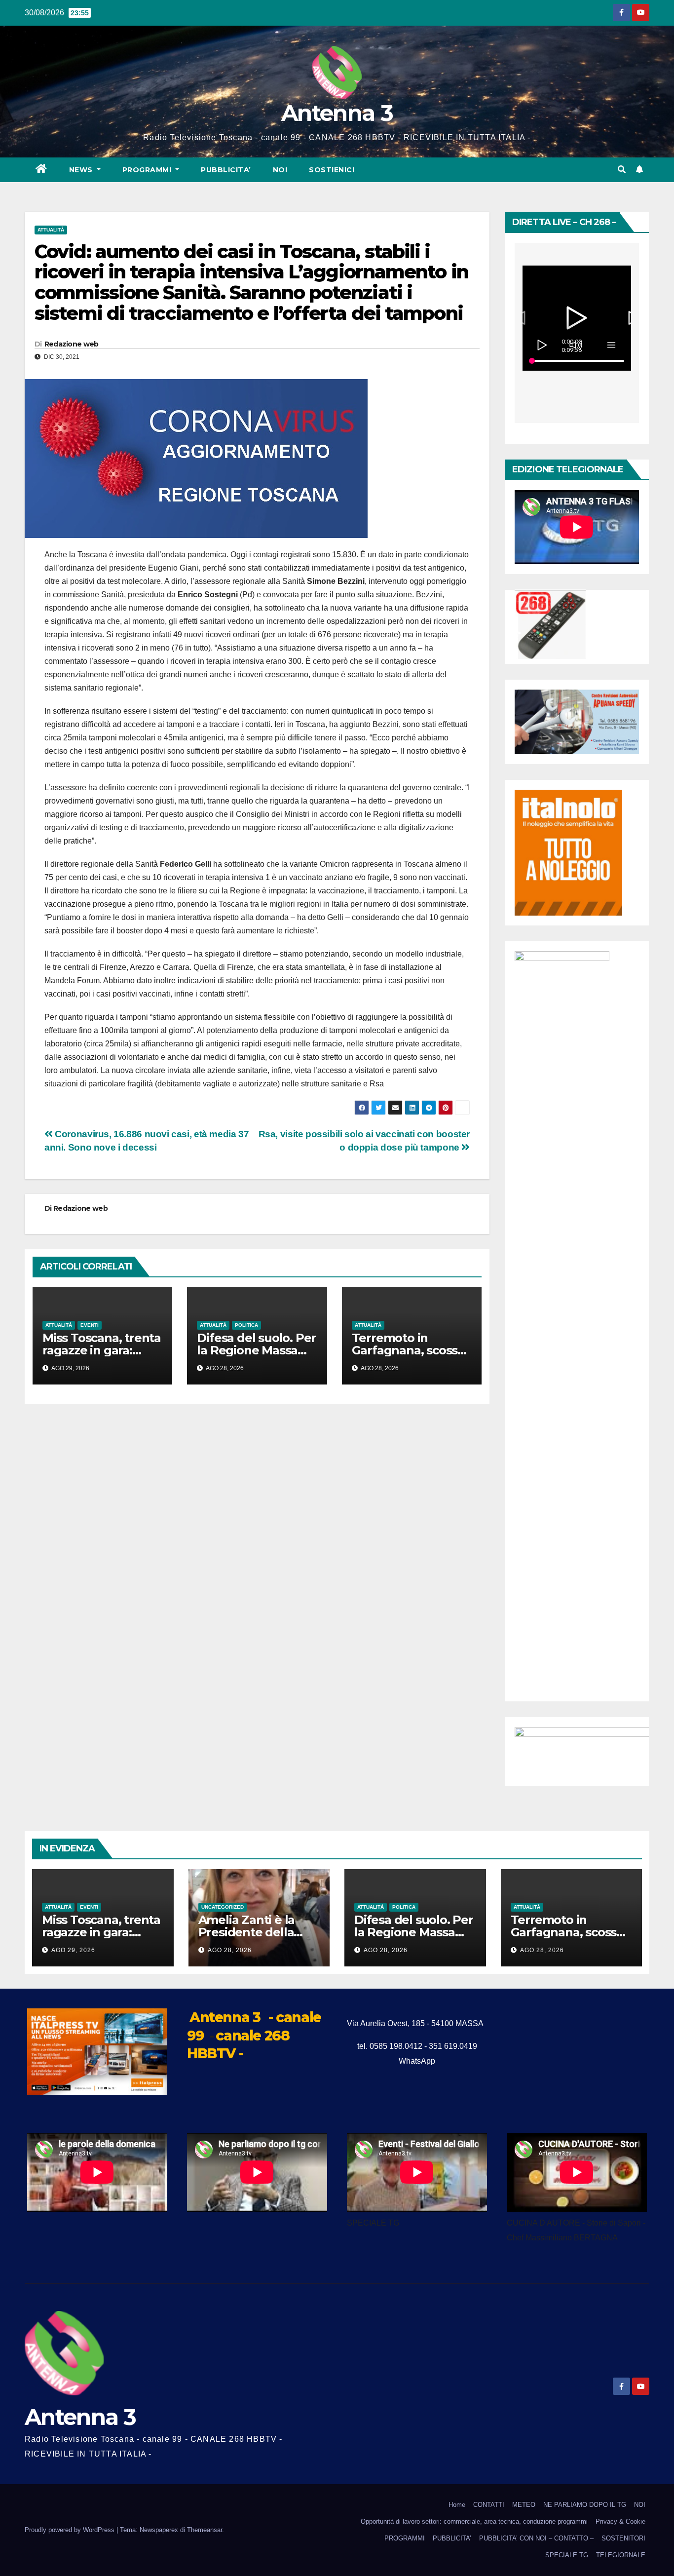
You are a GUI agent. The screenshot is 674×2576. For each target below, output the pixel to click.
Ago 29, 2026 (73, 1950)
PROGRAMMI (405, 2538)
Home (457, 2505)
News (82, 170)
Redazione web (72, 344)
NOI (280, 170)
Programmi (148, 170)
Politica (246, 1325)
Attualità (51, 230)
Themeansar (205, 2530)
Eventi (90, 1325)
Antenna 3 (337, 113)
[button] (622, 170)
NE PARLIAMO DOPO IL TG (585, 2505)
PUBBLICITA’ (226, 170)
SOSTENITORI (623, 2538)
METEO (524, 2505)
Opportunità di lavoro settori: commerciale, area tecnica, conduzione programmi (474, 2521)
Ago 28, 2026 (230, 1950)
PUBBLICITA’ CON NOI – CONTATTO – (536, 2538)
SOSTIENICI (332, 170)
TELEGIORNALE (621, 2555)
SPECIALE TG (567, 2555)
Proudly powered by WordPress (71, 2530)
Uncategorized (223, 1907)
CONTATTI (489, 2505)
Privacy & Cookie (620, 2521)
